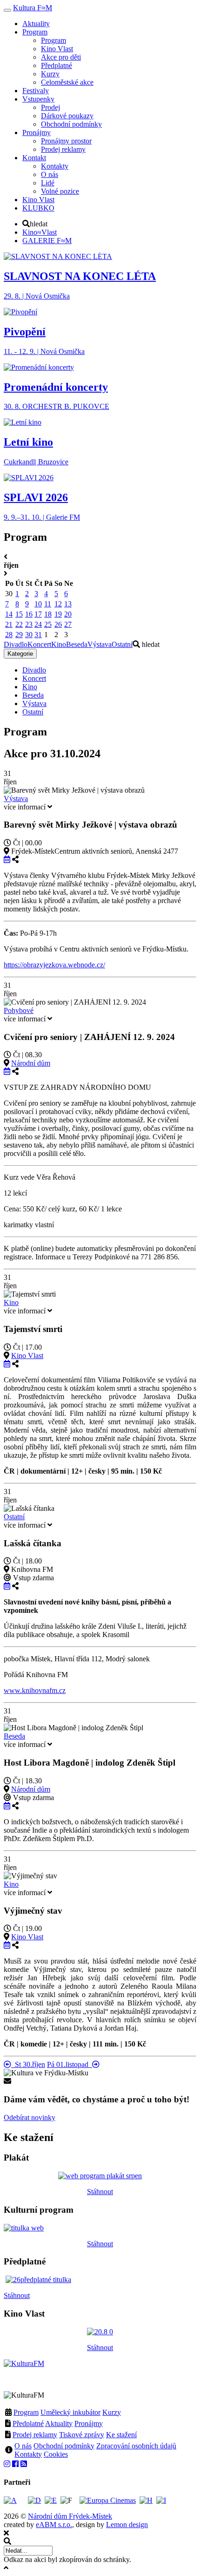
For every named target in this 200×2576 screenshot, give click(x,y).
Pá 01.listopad (70, 2064)
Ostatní (122, 644)
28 (9, 635)
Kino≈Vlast (40, 232)
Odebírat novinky (30, 2117)
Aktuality (59, 2423)
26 (58, 624)
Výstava (100, 644)
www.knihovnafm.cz (35, 1690)
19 (58, 614)
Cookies (56, 2454)
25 (48, 624)
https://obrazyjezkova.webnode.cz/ (54, 965)
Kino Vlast (27, 1356)
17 (38, 614)
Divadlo (16, 644)
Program (26, 2412)
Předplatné (28, 2423)
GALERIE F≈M (47, 241)
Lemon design (127, 2525)
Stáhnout (100, 2192)
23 (29, 624)
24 (38, 624)
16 (29, 614)
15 (19, 614)
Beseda (77, 644)
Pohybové (19, 1010)
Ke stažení (121, 2435)
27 (68, 624)
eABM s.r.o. (54, 2525)
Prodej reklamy (35, 2435)
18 (48, 614)
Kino (59, 644)
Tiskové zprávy (82, 2435)
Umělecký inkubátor (70, 2412)
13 (68, 604)
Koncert (39, 644)
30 (29, 635)
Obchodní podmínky (64, 2446)
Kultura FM (33, 8)
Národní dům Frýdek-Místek (70, 2516)
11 (48, 604)
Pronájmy (89, 2423)
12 (58, 604)
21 (9, 624)
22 (19, 624)
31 (38, 635)
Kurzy (112, 2412)
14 (9, 614)
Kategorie (20, 654)
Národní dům (31, 1063)
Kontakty (28, 2454)
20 (68, 614)
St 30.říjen (28, 2064)
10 (38, 604)
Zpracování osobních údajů (136, 2446)
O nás (23, 2446)
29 (19, 635)
